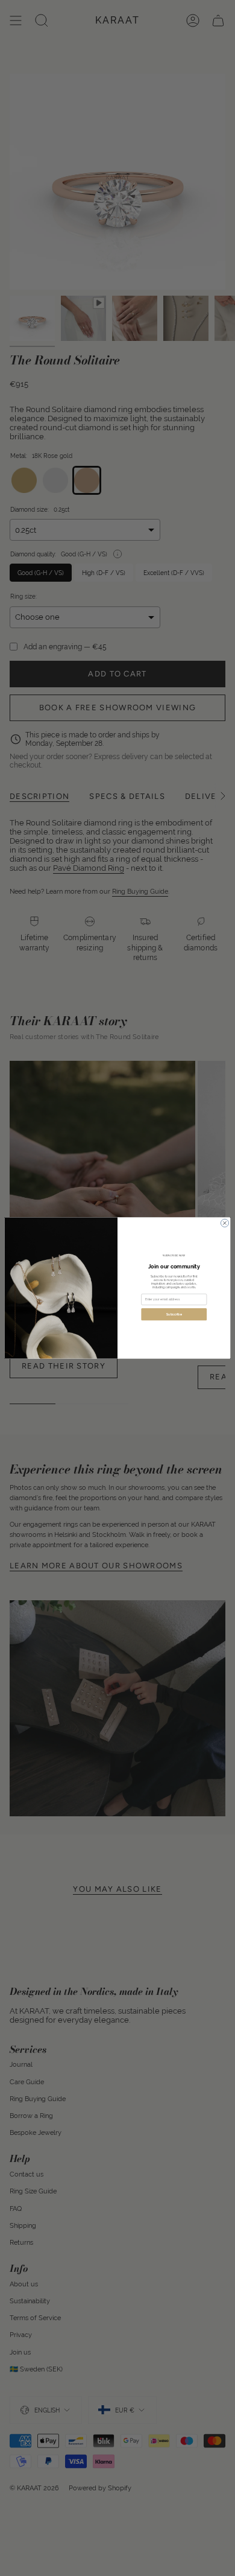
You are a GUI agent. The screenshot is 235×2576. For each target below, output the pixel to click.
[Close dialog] (224, 1223)
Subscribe (174, 1314)
